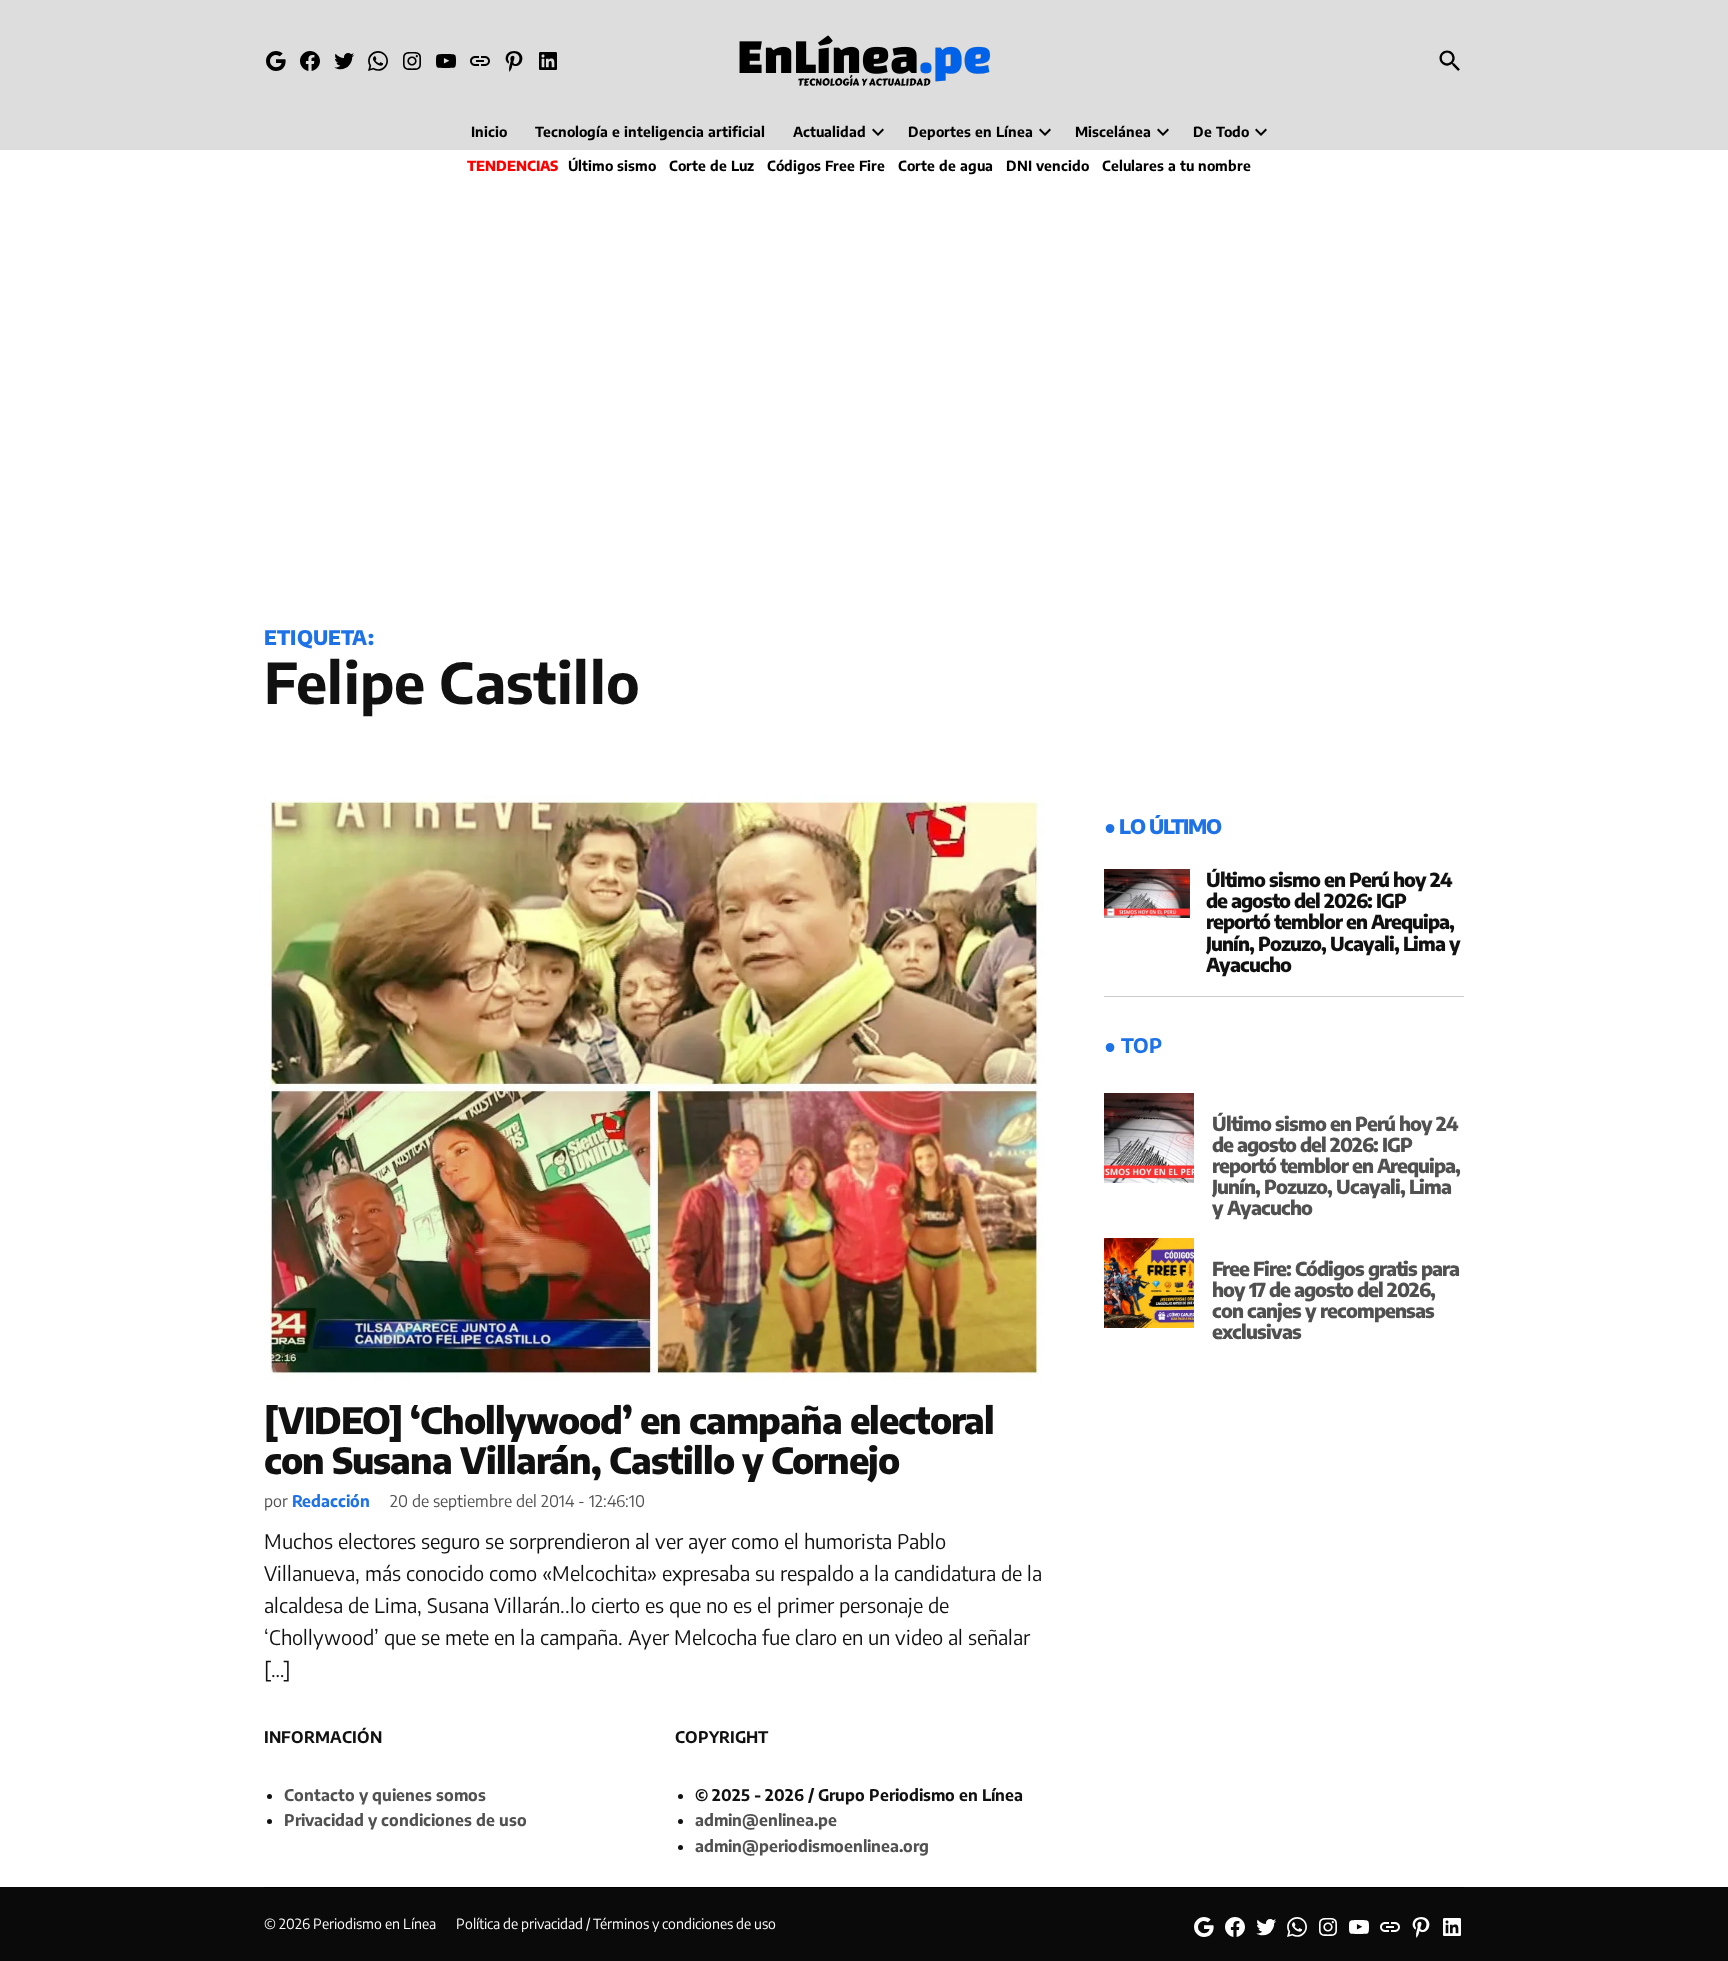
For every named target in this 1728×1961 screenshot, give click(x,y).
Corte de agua (945, 165)
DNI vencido (1047, 165)
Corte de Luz (711, 165)
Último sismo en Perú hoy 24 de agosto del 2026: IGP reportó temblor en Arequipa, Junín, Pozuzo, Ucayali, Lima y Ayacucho (1333, 921)
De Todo (1221, 131)
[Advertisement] (864, 396)
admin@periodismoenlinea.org (812, 1846)
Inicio (489, 131)
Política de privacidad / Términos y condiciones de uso (616, 1923)
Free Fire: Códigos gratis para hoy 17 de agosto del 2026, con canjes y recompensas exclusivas (1335, 1299)
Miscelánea (1113, 131)
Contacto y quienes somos (385, 1795)
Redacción (331, 1501)
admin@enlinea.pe (766, 1820)
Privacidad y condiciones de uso (405, 1820)
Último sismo (612, 165)
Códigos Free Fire (826, 165)
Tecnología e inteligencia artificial (650, 131)
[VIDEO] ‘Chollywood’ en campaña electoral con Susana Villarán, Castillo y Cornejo (629, 1439)
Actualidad (829, 131)
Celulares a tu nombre (1176, 165)
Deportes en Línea (970, 131)
